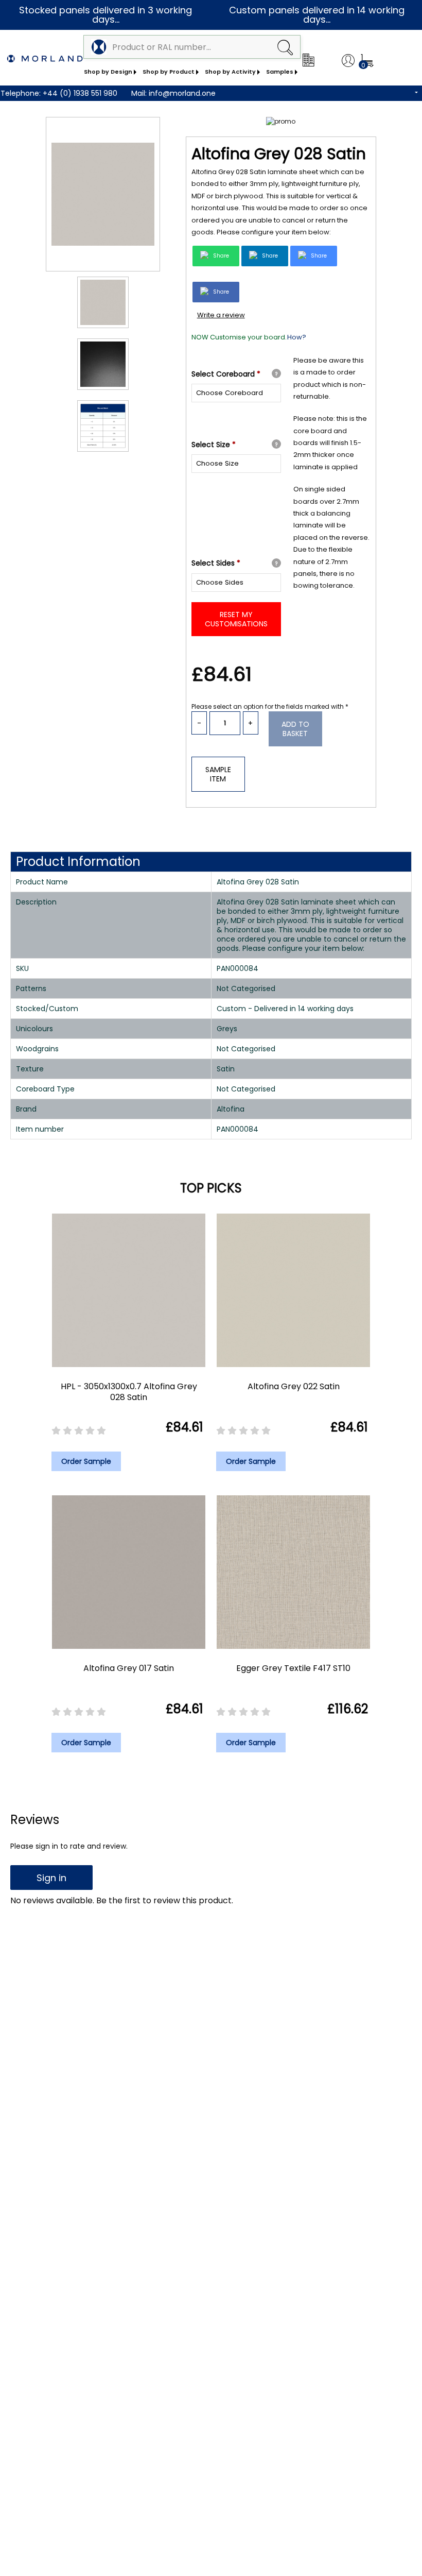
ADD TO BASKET (295, 729)
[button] (285, 47)
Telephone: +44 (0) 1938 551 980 (59, 93)
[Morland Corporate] (308, 60)
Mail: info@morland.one (173, 93)
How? (297, 337)
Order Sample (86, 1461)
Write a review (221, 315)
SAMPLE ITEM (218, 774)
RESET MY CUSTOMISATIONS (236, 619)
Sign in (51, 1878)
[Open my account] (348, 61)
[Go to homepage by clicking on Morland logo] (45, 59)
